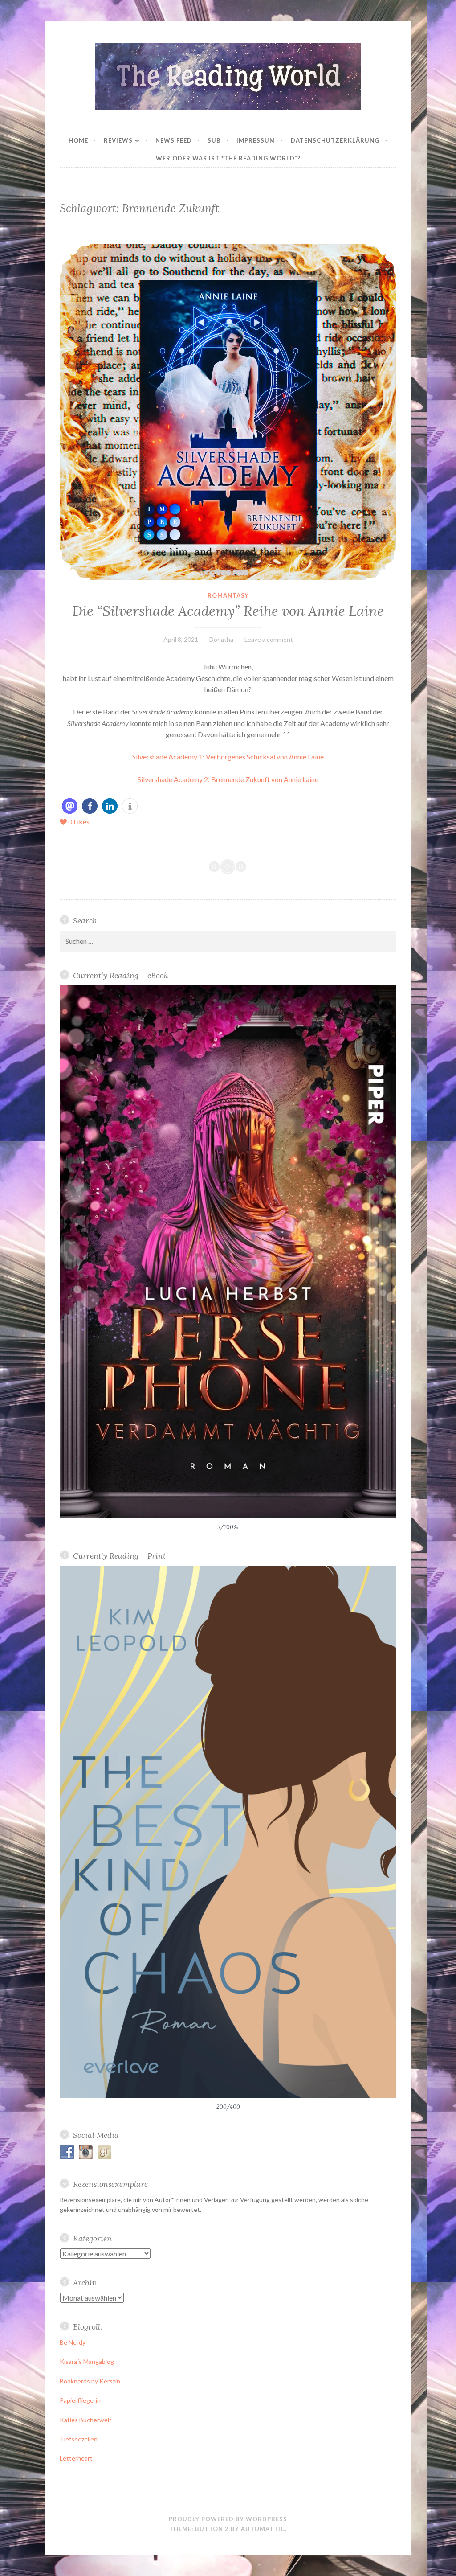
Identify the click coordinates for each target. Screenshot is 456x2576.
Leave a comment (269, 639)
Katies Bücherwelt (86, 2420)
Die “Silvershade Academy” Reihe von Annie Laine (228, 611)
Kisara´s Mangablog (87, 2361)
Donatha (221, 639)
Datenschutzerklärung (335, 140)
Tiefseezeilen (79, 2439)
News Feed (174, 140)
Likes (79, 822)
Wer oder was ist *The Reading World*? (228, 158)
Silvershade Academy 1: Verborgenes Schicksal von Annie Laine (228, 757)
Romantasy (228, 595)
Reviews (118, 140)
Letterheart (76, 2458)
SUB (214, 140)
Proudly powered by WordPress (228, 2519)
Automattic (263, 2529)
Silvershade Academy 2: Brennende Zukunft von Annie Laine (228, 779)
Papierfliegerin (80, 2400)
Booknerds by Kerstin (90, 2381)
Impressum (256, 140)
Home (78, 140)
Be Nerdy (73, 2342)
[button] (70, 806)
